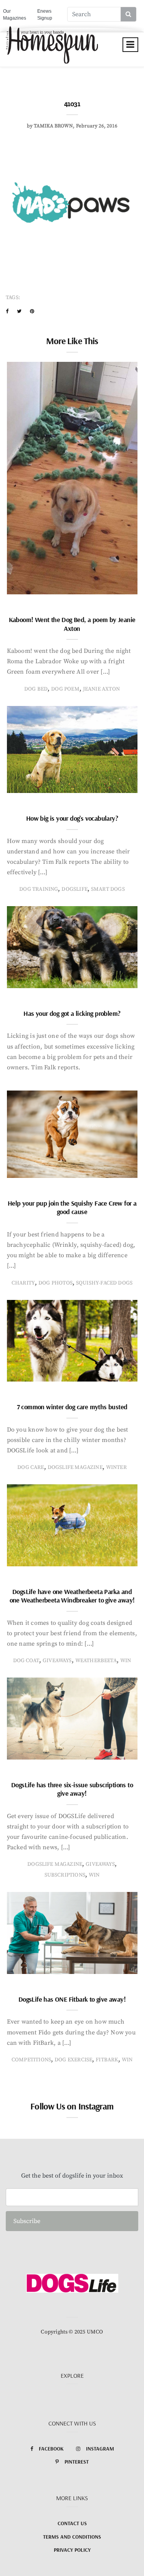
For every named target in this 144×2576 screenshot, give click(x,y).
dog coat (26, 1661)
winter (116, 1467)
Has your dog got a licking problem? (72, 1013)
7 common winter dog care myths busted (72, 1407)
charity (23, 1283)
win (126, 1661)
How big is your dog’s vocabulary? (72, 818)
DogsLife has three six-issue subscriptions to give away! (72, 1789)
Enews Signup (45, 15)
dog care (31, 1467)
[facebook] (7, 311)
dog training (39, 889)
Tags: (13, 298)
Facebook (51, 2449)
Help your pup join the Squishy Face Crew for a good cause (72, 1208)
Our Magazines (15, 15)
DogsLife (74, 889)
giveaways (57, 1661)
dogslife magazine (75, 1467)
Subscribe (27, 2221)
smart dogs (108, 889)
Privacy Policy (72, 2550)
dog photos (55, 1283)
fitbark (107, 2060)
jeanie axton (101, 689)
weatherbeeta (96, 1661)
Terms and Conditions (72, 2537)
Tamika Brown (53, 126)
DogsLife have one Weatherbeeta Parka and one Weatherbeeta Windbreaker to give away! (72, 1596)
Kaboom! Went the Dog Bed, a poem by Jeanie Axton (72, 624)
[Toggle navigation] (130, 45)
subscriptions (65, 1875)
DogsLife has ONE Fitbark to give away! (72, 1999)
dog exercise (73, 2060)
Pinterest (77, 2462)
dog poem (65, 689)
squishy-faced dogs (104, 1283)
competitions (31, 2060)
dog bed (36, 689)
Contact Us (72, 2523)
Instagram (100, 2449)
